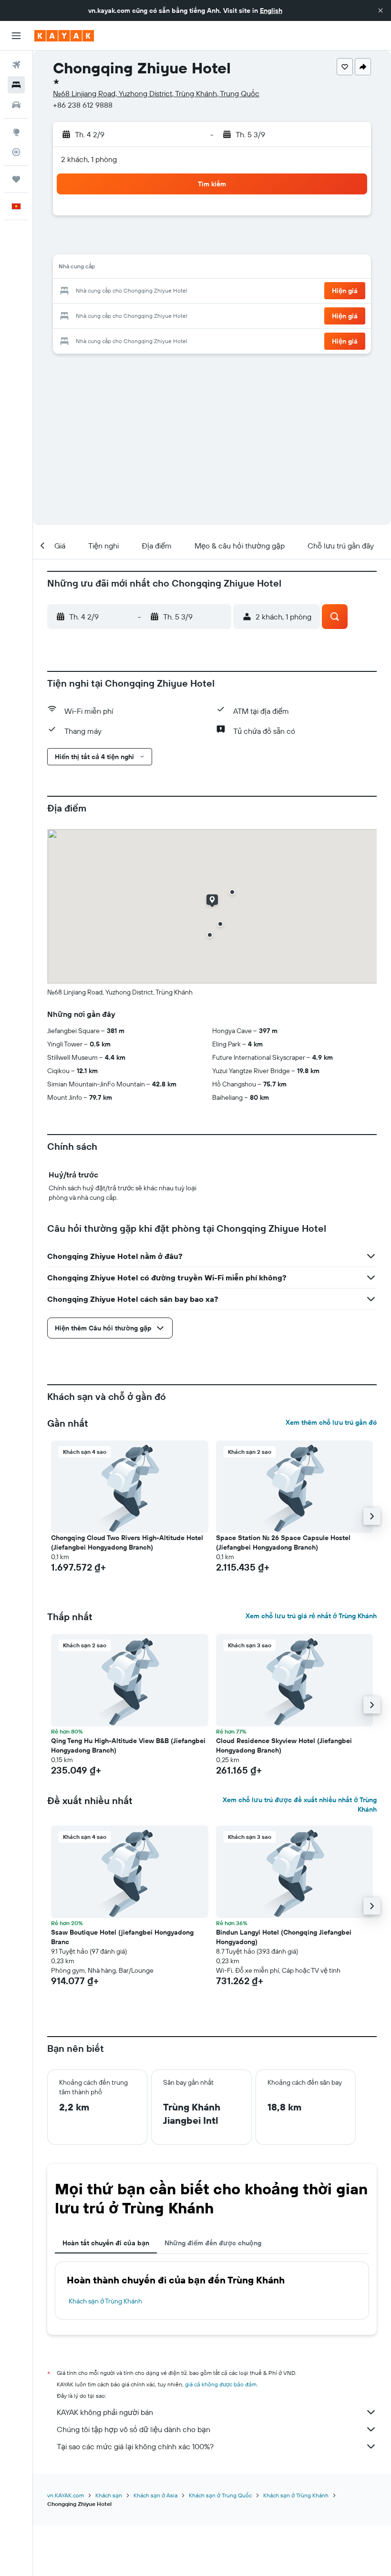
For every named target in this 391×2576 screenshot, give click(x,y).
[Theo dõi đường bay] (16, 152)
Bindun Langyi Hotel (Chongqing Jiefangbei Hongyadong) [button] (284, 1937)
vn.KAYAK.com (66, 2495)
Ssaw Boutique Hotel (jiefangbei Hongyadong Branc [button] (122, 1937)
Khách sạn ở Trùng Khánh (105, 2301)
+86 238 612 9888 (83, 105)
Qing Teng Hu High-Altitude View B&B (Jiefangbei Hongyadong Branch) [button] (128, 1745)
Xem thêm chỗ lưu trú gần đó (331, 1422)
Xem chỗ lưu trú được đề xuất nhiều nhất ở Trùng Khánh (300, 1805)
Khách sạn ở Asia (155, 2495)
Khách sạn (109, 2495)
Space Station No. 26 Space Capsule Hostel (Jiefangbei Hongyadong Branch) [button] (283, 1542)
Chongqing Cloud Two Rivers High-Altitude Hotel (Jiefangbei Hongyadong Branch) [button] (127, 1542)
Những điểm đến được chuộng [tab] (213, 2243)
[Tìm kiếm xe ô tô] (16, 105)
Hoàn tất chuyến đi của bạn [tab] (106, 2243)
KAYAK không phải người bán (105, 2412)
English (271, 10)
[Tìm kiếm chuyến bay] (16, 65)
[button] (381, 10)
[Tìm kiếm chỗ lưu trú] (16, 85)
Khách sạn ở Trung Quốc (220, 2495)
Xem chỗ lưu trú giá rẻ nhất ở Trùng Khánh (311, 1616)
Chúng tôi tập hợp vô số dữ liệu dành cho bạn (134, 2429)
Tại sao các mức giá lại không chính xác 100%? (135, 2446)
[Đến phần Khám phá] (16, 132)
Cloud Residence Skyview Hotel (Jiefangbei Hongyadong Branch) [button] (284, 1745)
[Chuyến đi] (16, 179)
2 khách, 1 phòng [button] (89, 159)
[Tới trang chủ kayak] (64, 36)
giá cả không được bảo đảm (221, 2384)
